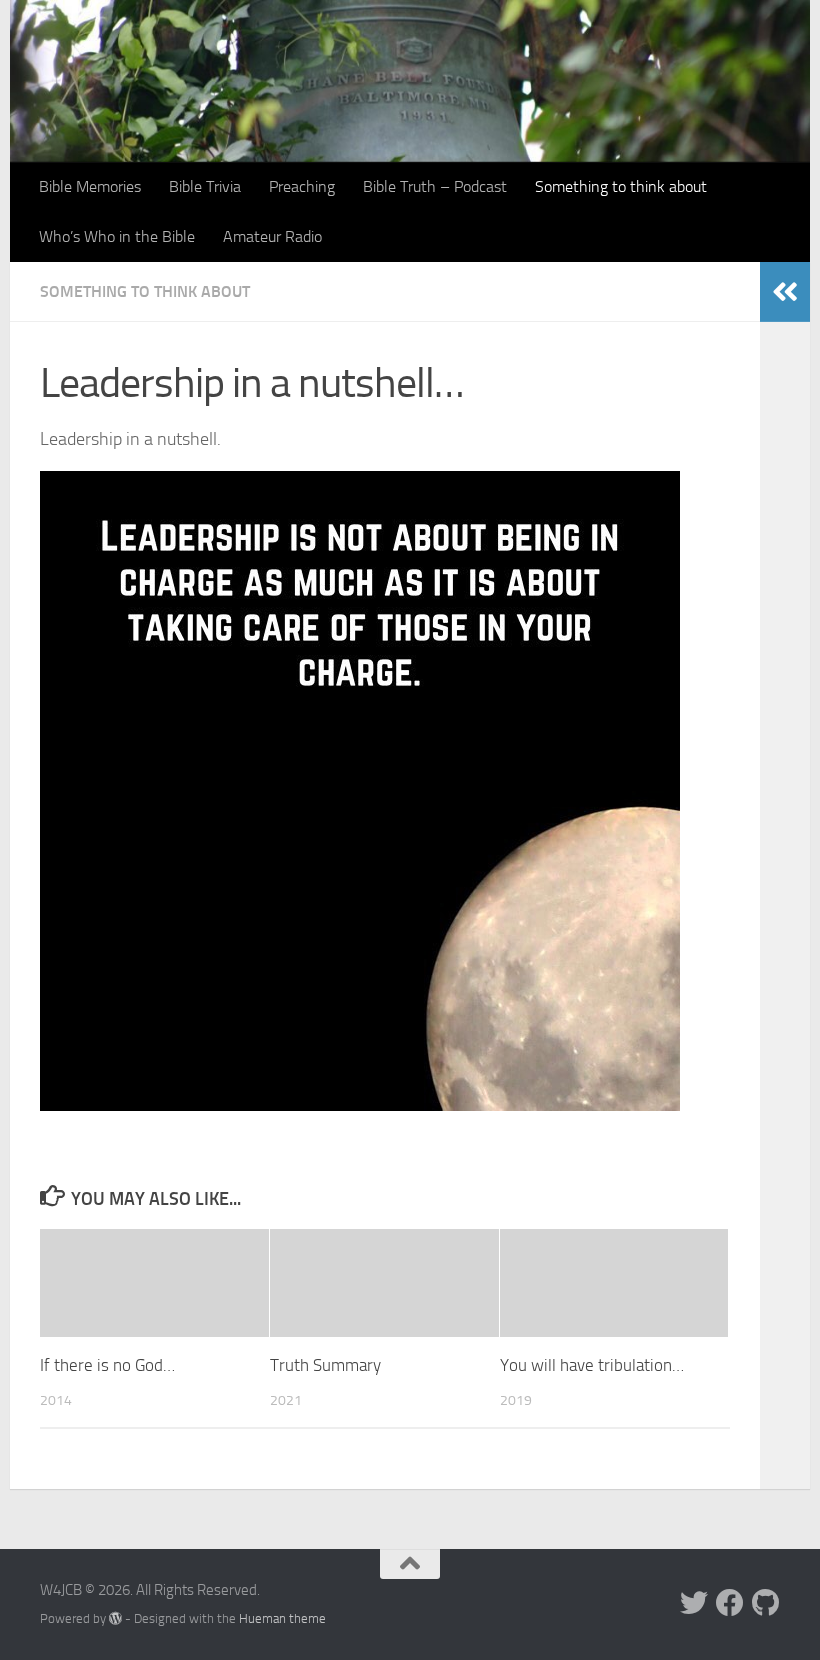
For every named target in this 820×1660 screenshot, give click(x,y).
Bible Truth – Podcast (435, 186)
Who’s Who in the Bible (117, 236)
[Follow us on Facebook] (730, 1603)
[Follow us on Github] (766, 1603)
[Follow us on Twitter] (694, 1603)
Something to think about (621, 186)
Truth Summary (325, 1365)
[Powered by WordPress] (115, 1618)
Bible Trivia (205, 186)
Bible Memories (90, 186)
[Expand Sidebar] (785, 292)
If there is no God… (107, 1365)
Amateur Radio (272, 236)
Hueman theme (282, 1618)
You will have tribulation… (592, 1365)
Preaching (302, 186)
